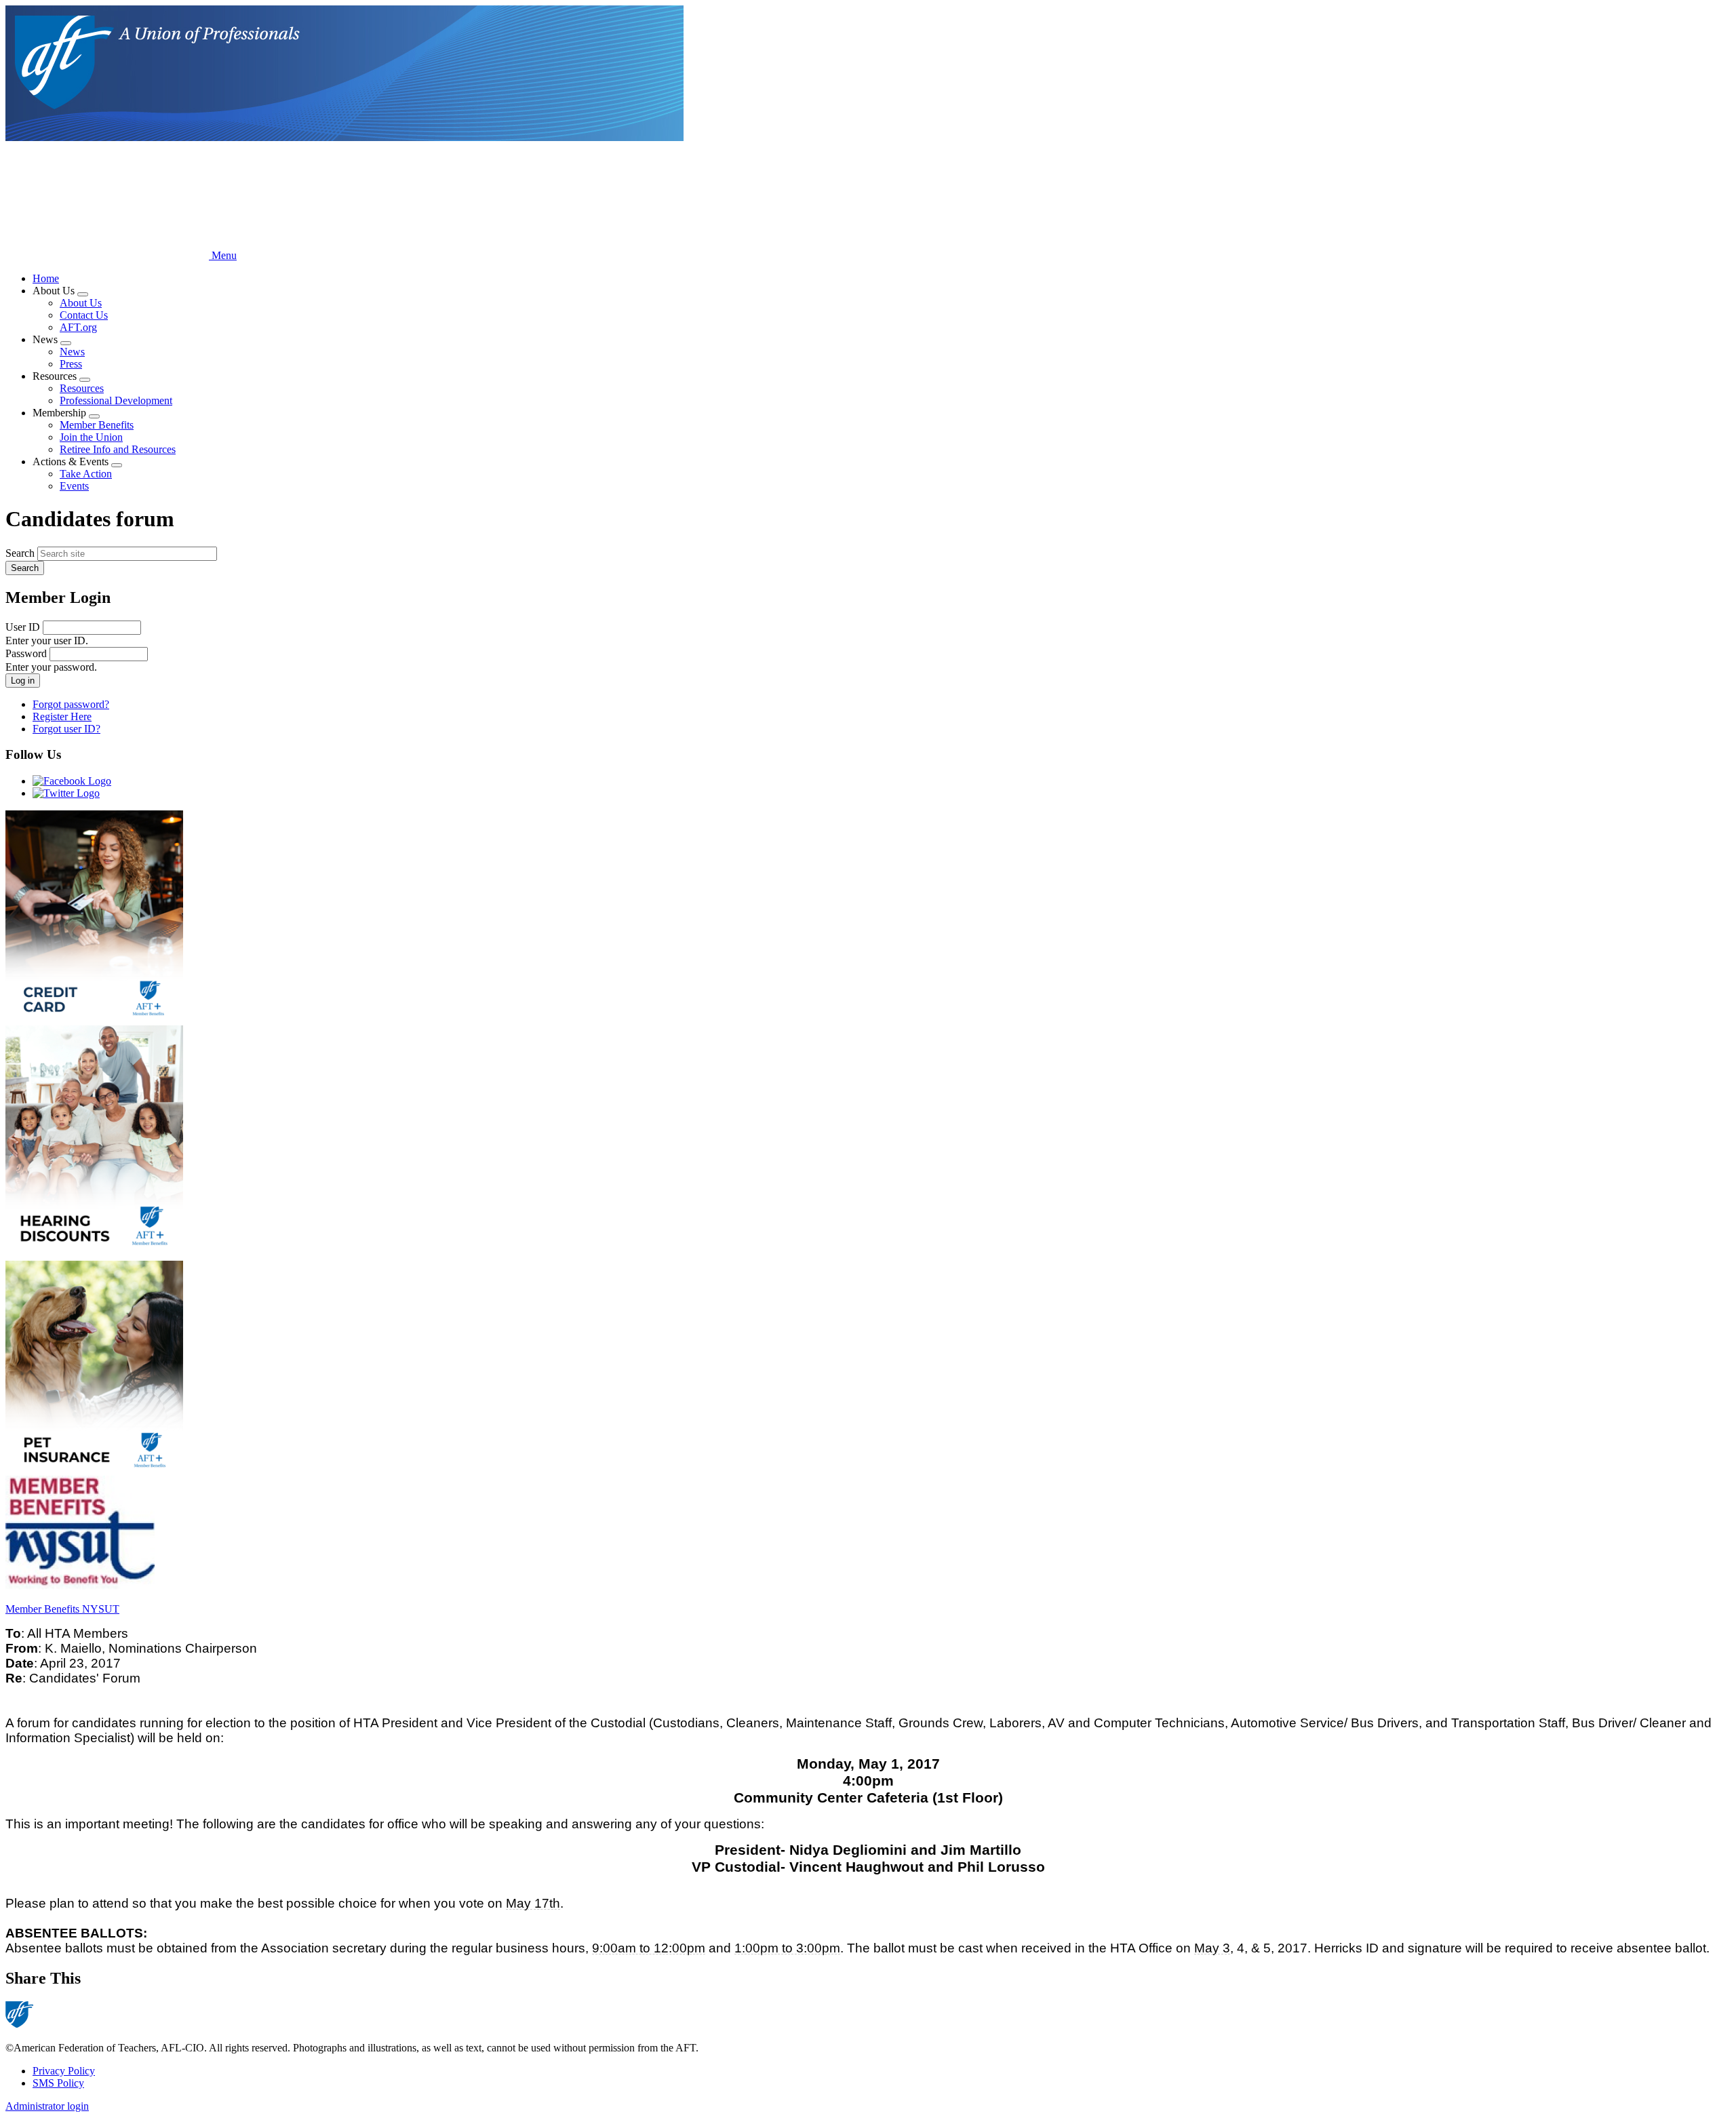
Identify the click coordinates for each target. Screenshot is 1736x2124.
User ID (23, 627)
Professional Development (116, 400)
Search (20, 553)
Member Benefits (97, 425)
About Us (81, 303)
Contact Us (84, 315)
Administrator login (47, 2106)
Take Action (86, 474)
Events (74, 486)
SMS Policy (58, 2083)
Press (71, 364)
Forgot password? (71, 704)
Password (26, 653)
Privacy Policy (64, 2071)
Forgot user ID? (66, 729)
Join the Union (91, 437)
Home (46, 278)
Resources (82, 388)
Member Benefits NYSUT (62, 1609)
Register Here (62, 716)
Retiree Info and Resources (118, 449)
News (72, 352)
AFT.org (78, 327)
